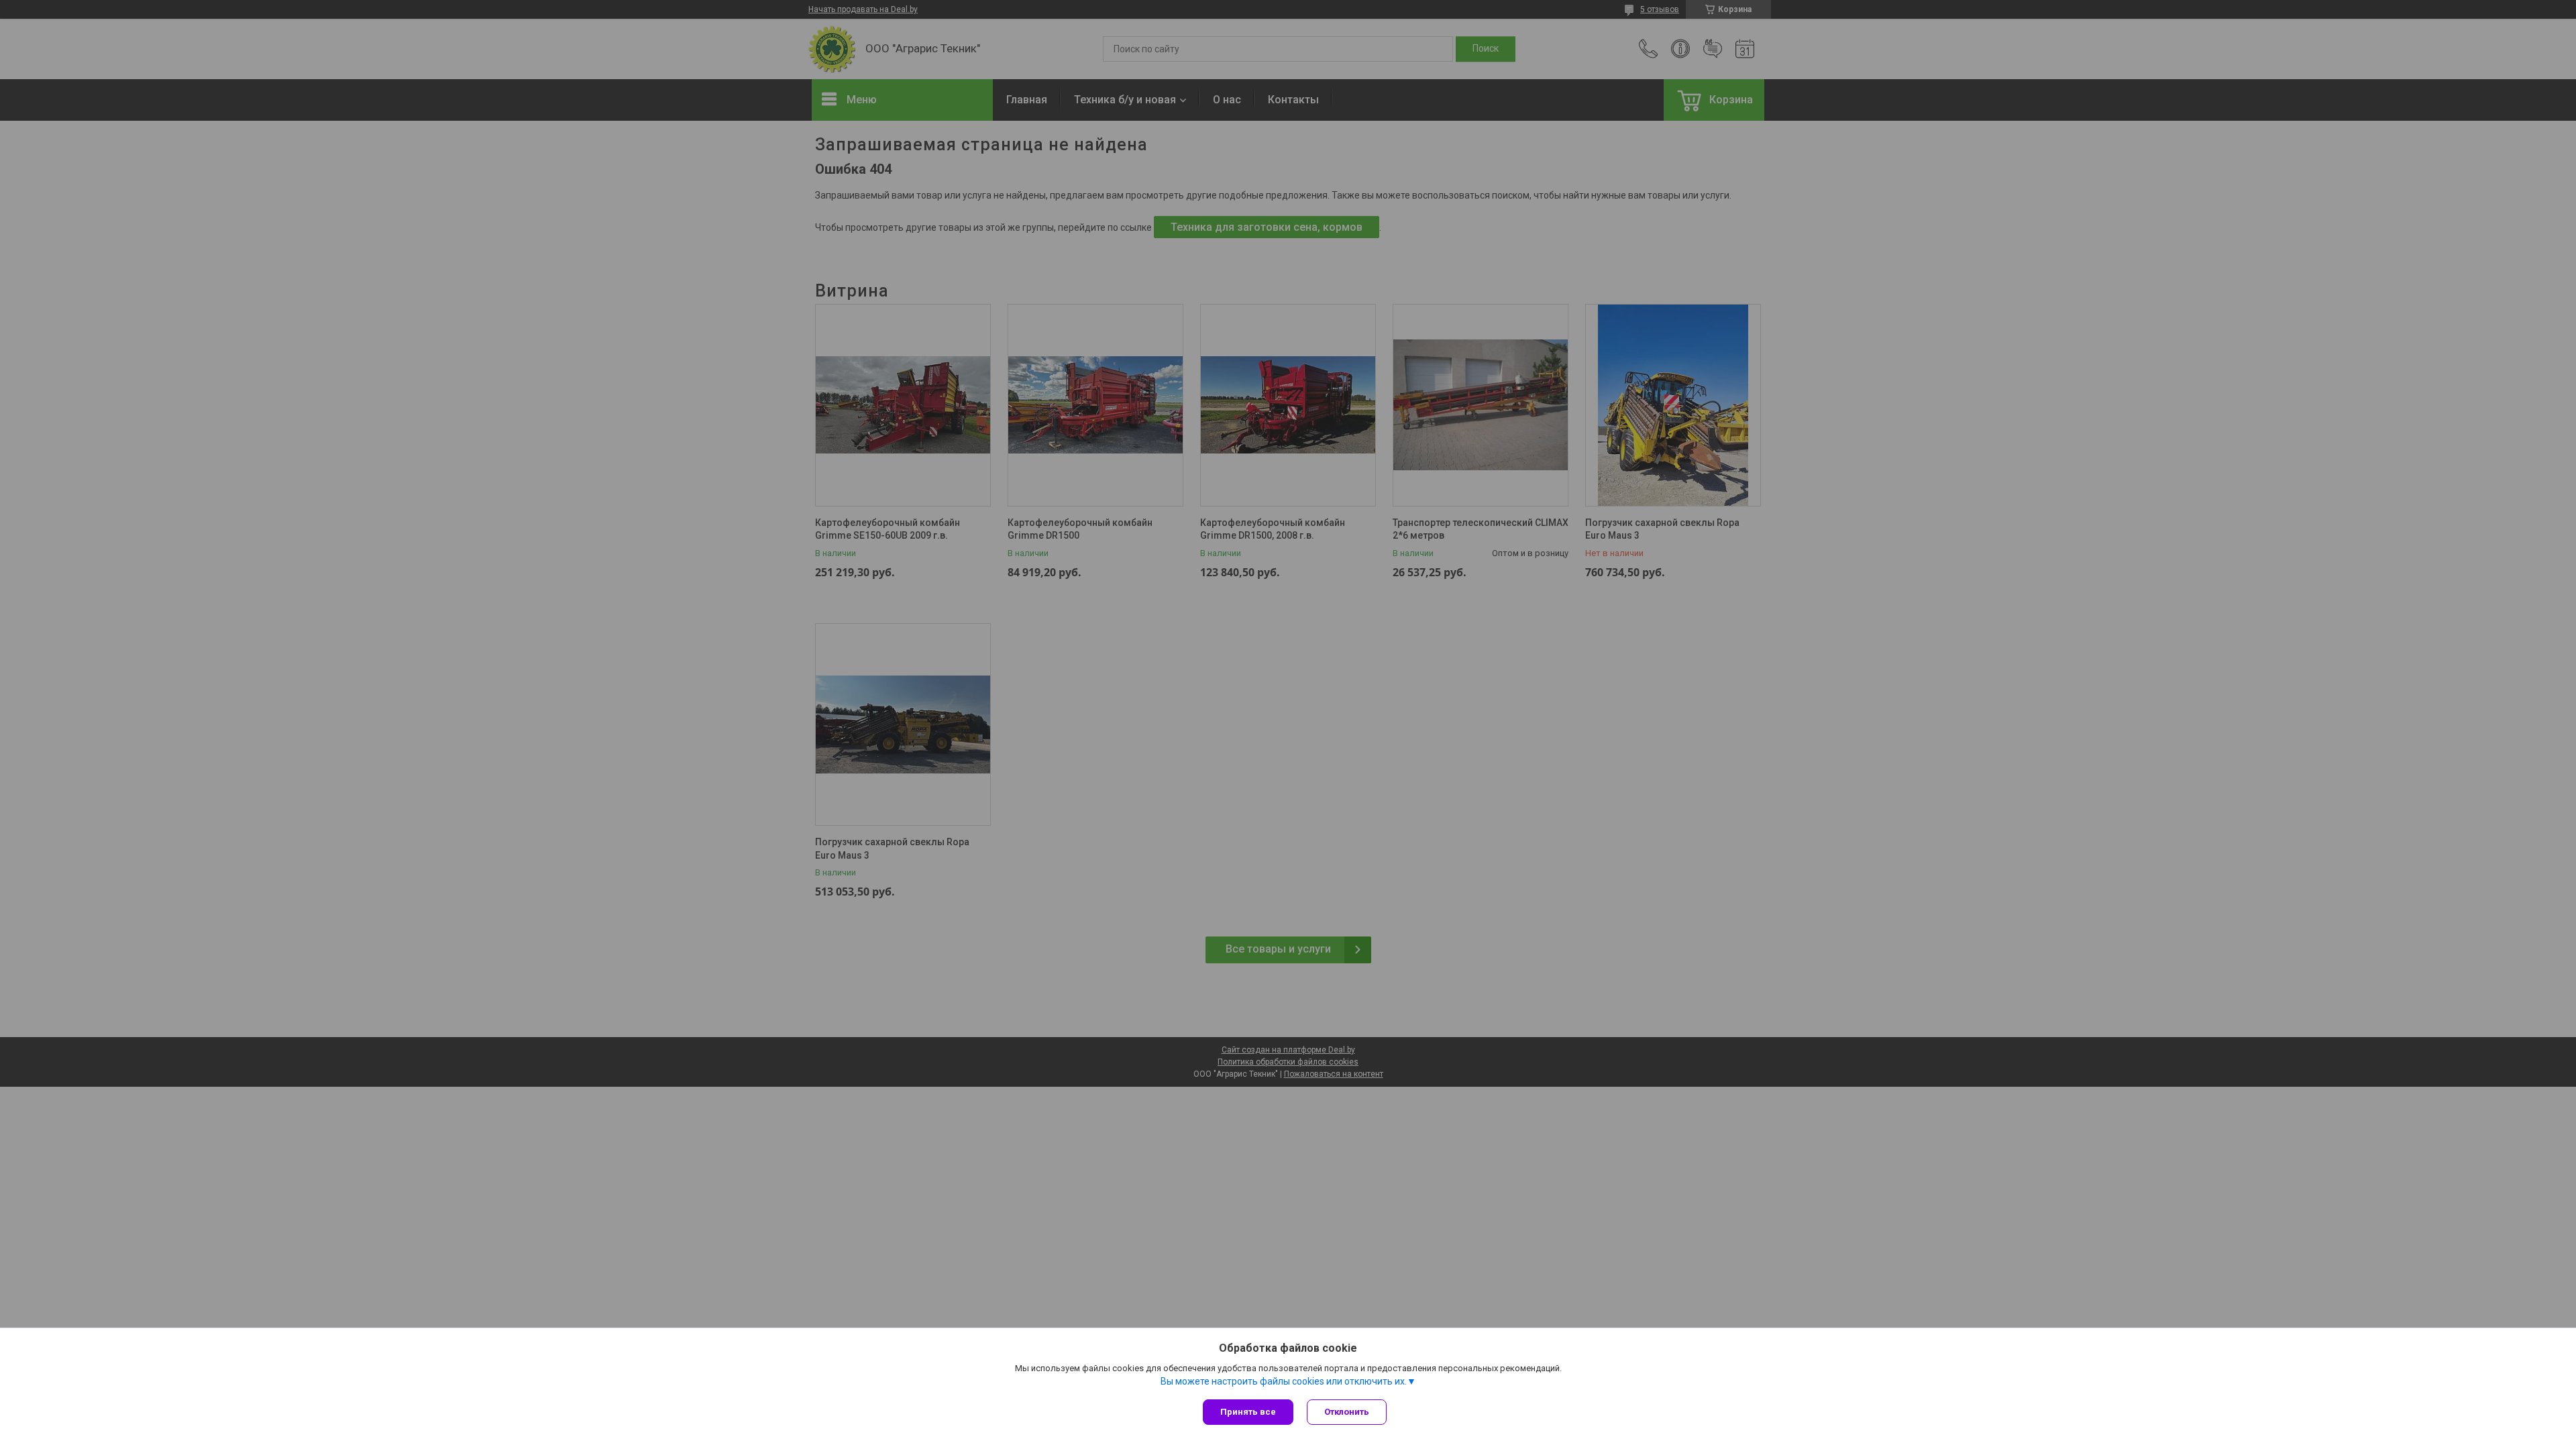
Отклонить (1347, 1412)
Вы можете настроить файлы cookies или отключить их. (1284, 1381)
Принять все (1248, 1412)
